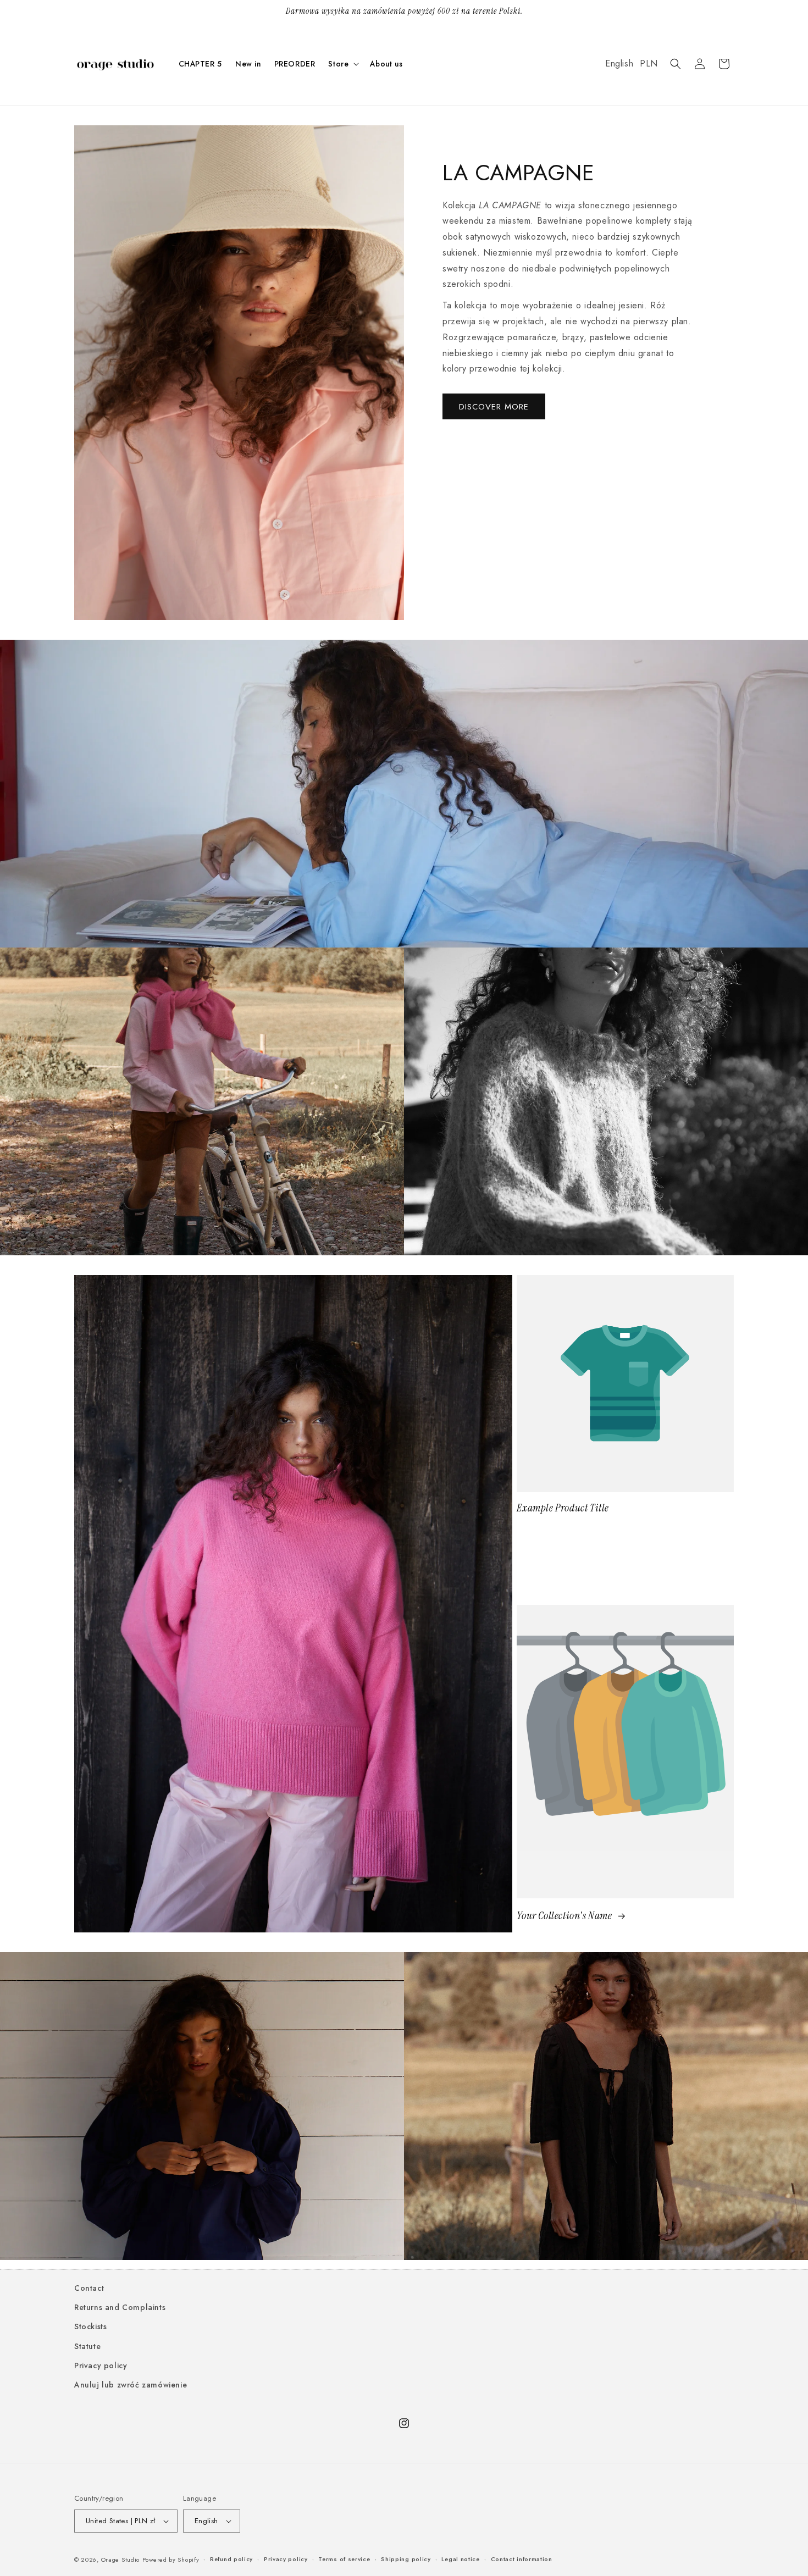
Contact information (522, 2559)
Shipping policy (406, 2559)
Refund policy (231, 2559)
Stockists (90, 2326)
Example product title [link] (563, 1508)
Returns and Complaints (120, 2307)
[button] (342, 64)
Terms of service (344, 2559)
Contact (89, 2288)
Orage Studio (120, 2560)
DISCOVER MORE (494, 407)
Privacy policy (101, 2366)
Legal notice (460, 2559)
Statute (87, 2346)
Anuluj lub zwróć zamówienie (131, 2385)
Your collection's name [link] (565, 1916)
